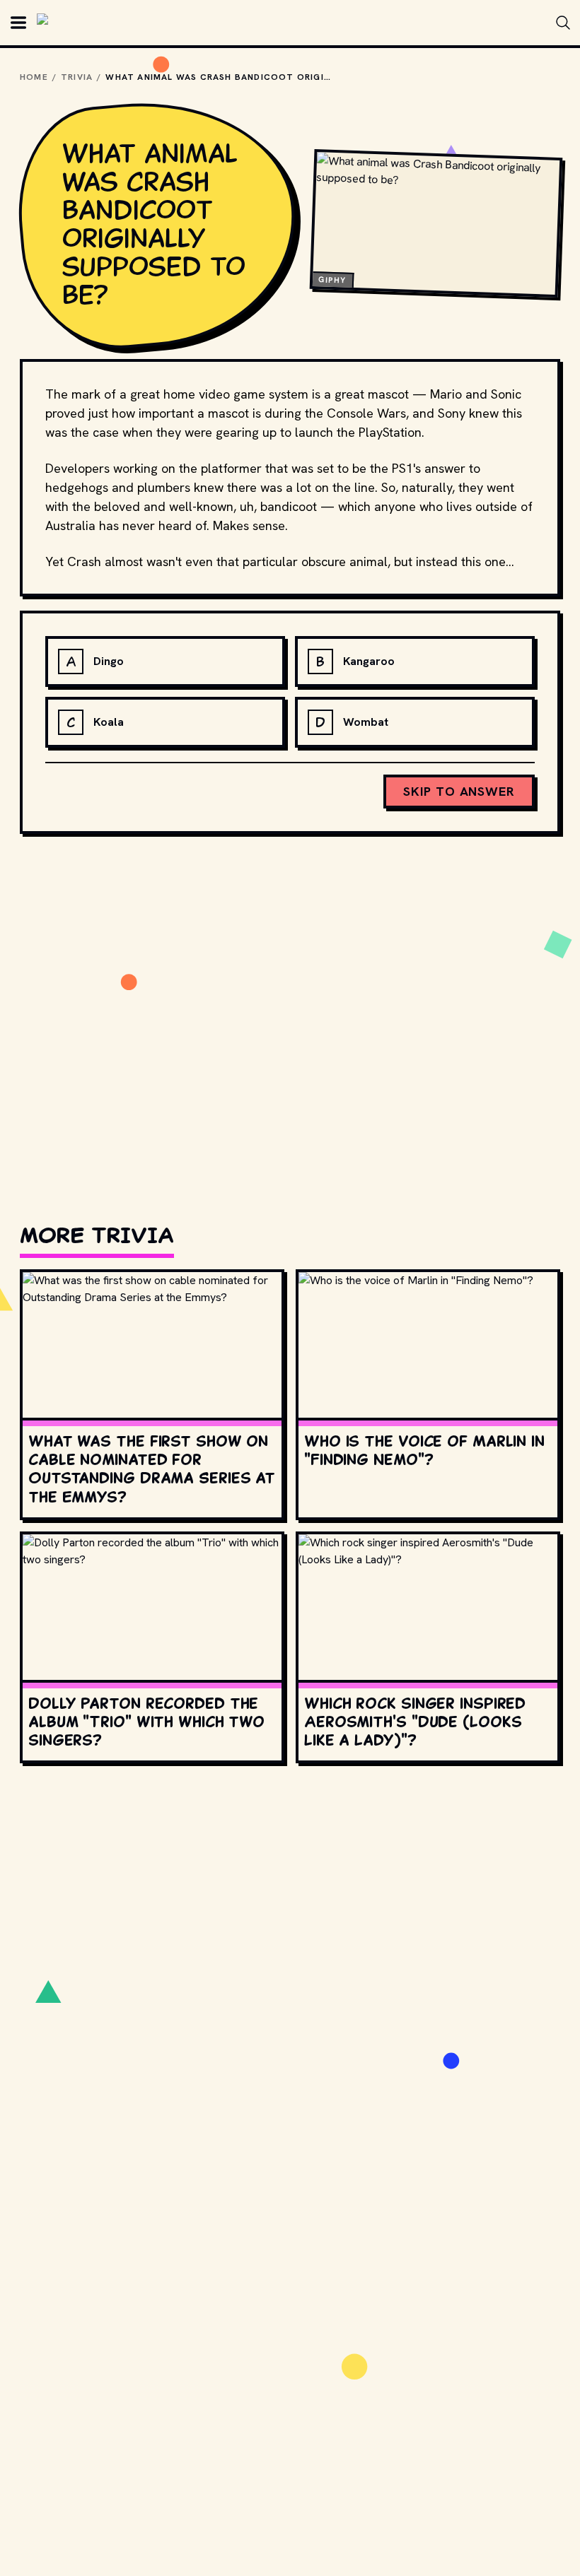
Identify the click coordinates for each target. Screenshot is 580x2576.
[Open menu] (18, 23)
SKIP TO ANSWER (459, 791)
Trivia (77, 77)
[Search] (563, 23)
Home (34, 77)
